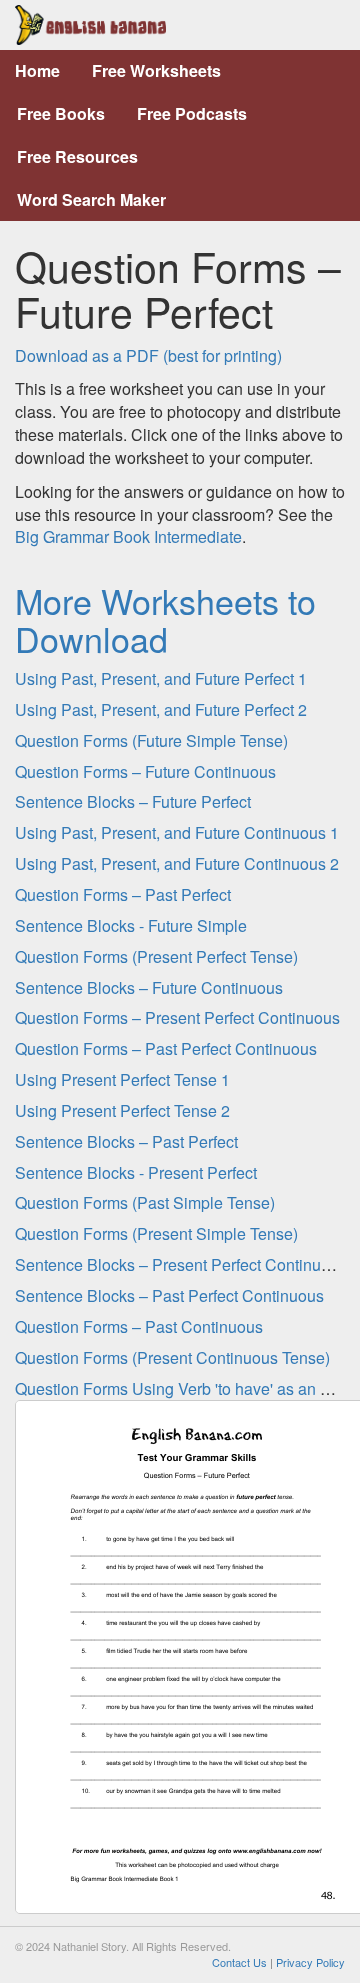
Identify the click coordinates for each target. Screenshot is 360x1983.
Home (37, 70)
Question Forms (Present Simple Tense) (156, 1233)
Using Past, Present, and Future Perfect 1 (161, 678)
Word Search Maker (91, 199)
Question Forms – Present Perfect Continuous (177, 1017)
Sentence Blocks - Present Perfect (136, 1172)
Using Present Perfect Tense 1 (122, 1079)
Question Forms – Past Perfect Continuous (166, 1048)
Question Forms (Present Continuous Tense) (172, 1357)
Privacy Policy (310, 1962)
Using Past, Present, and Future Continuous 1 (177, 832)
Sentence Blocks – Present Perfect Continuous (181, 1264)
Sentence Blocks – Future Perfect (133, 801)
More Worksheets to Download (165, 619)
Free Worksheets (156, 70)
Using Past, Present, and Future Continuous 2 (177, 863)
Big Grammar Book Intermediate (128, 536)
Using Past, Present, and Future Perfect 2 (161, 709)
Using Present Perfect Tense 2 (122, 1110)
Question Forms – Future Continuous (145, 771)
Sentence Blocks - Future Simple (131, 925)
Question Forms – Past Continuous (139, 1326)
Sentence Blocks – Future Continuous (149, 987)
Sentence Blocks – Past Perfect (126, 1141)
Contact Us (239, 1962)
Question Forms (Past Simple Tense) (145, 1202)
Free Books (61, 113)
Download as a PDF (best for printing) (148, 355)
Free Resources (77, 156)
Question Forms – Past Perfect (123, 894)
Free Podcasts (192, 113)
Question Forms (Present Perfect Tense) (156, 956)
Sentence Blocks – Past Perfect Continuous (169, 1295)
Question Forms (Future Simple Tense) (151, 740)
